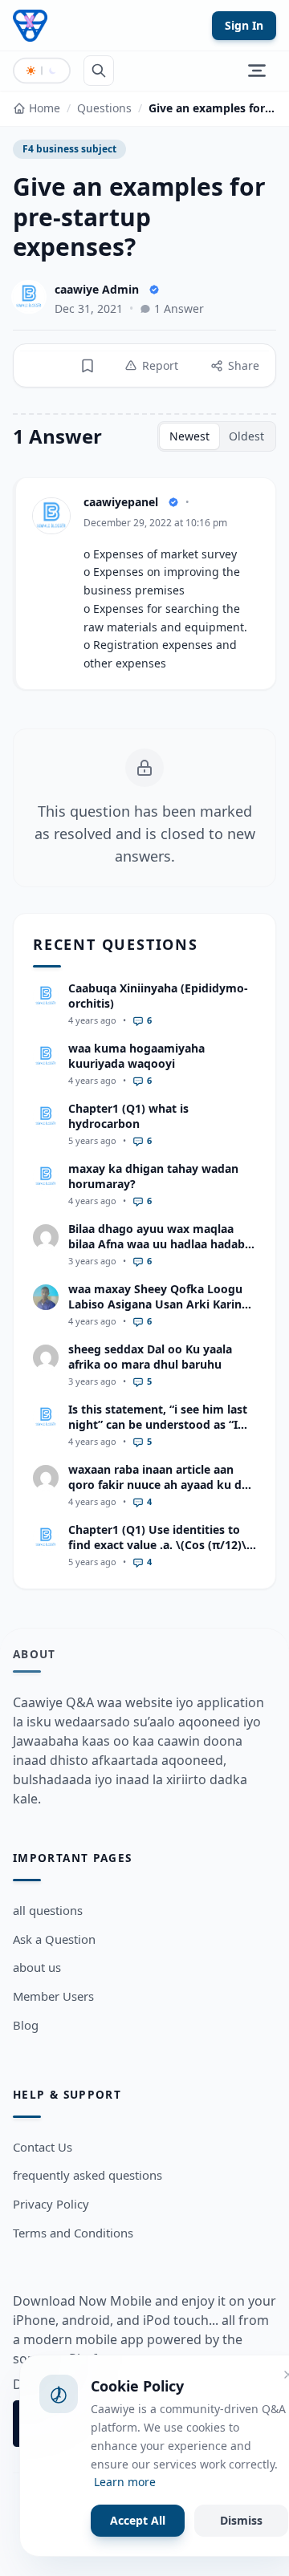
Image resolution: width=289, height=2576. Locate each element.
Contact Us (43, 2147)
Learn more (125, 2482)
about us (37, 1967)
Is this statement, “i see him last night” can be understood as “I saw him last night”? (158, 1425)
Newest (189, 436)
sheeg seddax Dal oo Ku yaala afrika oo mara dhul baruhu (150, 1357)
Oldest (246, 436)
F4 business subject (69, 149)
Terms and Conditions (73, 2233)
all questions (48, 1910)
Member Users (53, 1996)
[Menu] (257, 71)
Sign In (244, 25)
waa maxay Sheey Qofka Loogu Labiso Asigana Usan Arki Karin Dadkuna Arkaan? (155, 1304)
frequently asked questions (88, 2175)
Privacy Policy (51, 2204)
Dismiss (241, 2520)
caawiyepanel (121, 502)
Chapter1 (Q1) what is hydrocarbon (128, 1116)
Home (45, 108)
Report (160, 365)
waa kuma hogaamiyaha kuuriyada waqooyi (136, 1056)
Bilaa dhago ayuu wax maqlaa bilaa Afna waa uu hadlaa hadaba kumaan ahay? (160, 1244)
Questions (104, 108)
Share (244, 365)
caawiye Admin (97, 289)
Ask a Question (54, 1939)
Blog (26, 2025)
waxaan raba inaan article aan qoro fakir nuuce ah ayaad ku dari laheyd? (162, 1485)
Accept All (138, 2520)
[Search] (99, 71)
